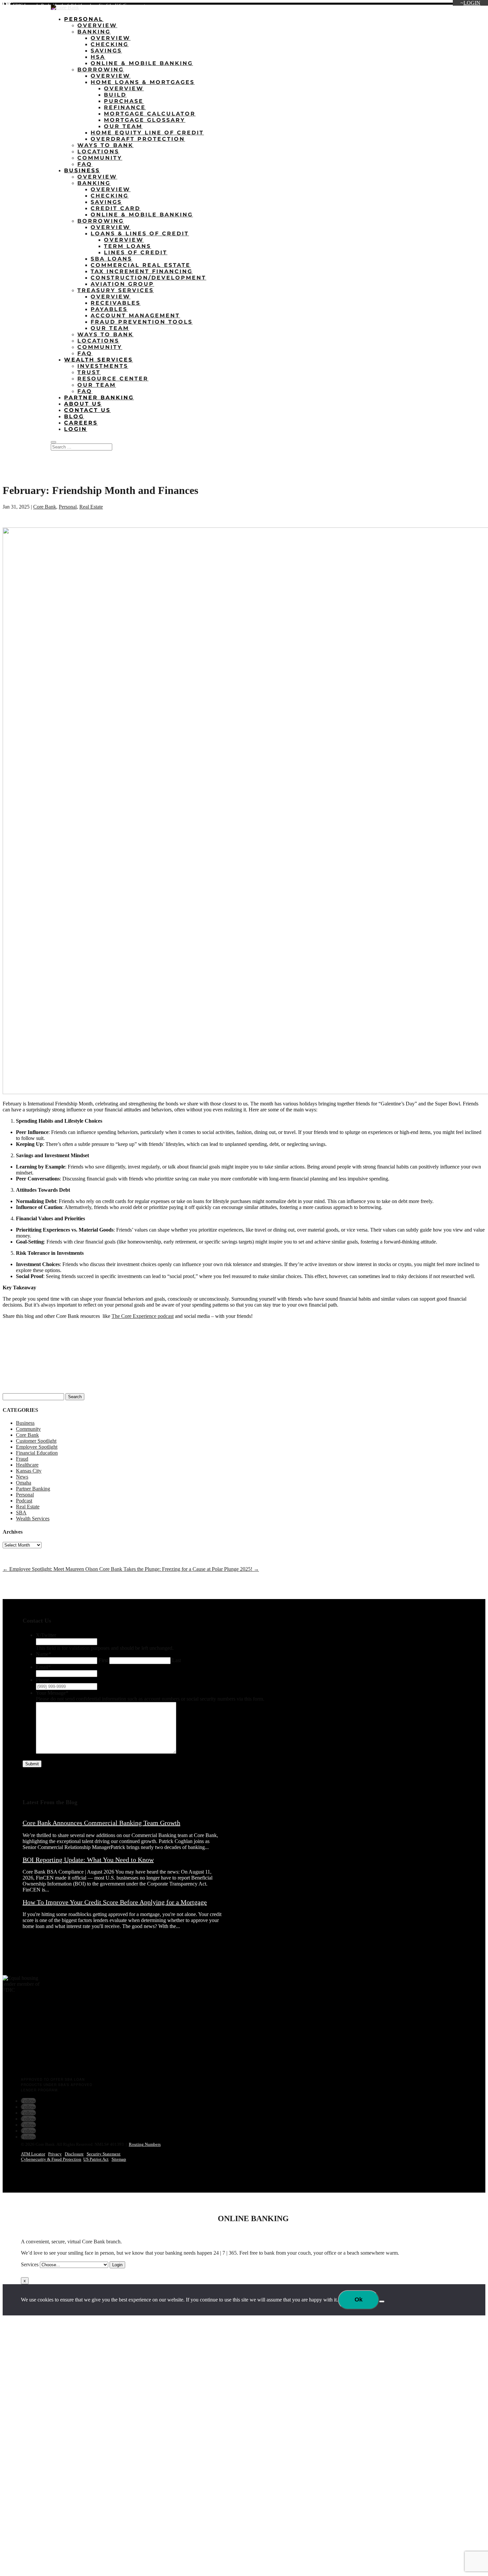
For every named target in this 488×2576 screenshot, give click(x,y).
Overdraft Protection (138, 139)
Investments (103, 366)
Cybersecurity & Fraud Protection (51, 2159)
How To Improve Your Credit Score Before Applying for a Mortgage (115, 1902)
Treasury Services (116, 290)
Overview (97, 25)
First (103, 1660)
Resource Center (113, 379)
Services (30, 2264)
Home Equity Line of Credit (147, 133)
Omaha (24, 1483)
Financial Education (37, 1453)
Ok (359, 2299)
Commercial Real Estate (141, 265)
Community (100, 158)
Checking (110, 44)
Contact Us (470, 6)
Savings (106, 51)
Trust (89, 372)
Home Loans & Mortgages (143, 82)
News (22, 1477)
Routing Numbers (145, 2144)
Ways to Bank (105, 145)
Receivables (116, 303)
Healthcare (27, 1465)
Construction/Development (148, 278)
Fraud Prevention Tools (142, 322)
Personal (84, 19)
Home (352, 6)
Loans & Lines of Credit (140, 234)
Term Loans (127, 246)
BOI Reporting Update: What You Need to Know (88, 1860)
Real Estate (91, 507)
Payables (109, 309)
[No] (382, 2301)
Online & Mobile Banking (142, 63)
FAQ (85, 164)
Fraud (22, 1459)
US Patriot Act (96, 2159)
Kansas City (29, 1471)
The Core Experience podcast (143, 1316)
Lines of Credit (136, 252)
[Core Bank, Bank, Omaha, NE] (19, 2049)
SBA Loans (111, 259)
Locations (375, 6)
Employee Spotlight (37, 1447)
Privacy (55, 2154)
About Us (402, 6)
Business (82, 170)
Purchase (124, 101)
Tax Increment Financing (142, 271)
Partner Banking (99, 398)
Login (472, 3)
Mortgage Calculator (150, 114)
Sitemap (119, 2159)
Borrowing (101, 70)
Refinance (125, 107)
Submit (32, 1764)
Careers (444, 6)
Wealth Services (98, 360)
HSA (98, 57)
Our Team (123, 126)
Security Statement (104, 2154)
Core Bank (45, 507)
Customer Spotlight (36, 1441)
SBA (21, 1513)
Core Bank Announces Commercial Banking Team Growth (101, 1823)
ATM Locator (33, 2154)
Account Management (135, 316)
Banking (94, 32)
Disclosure (74, 2154)
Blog (424, 6)
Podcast (24, 1501)
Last (176, 1660)
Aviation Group (122, 284)
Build (115, 95)
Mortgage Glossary (145, 120)
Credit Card (116, 208)
